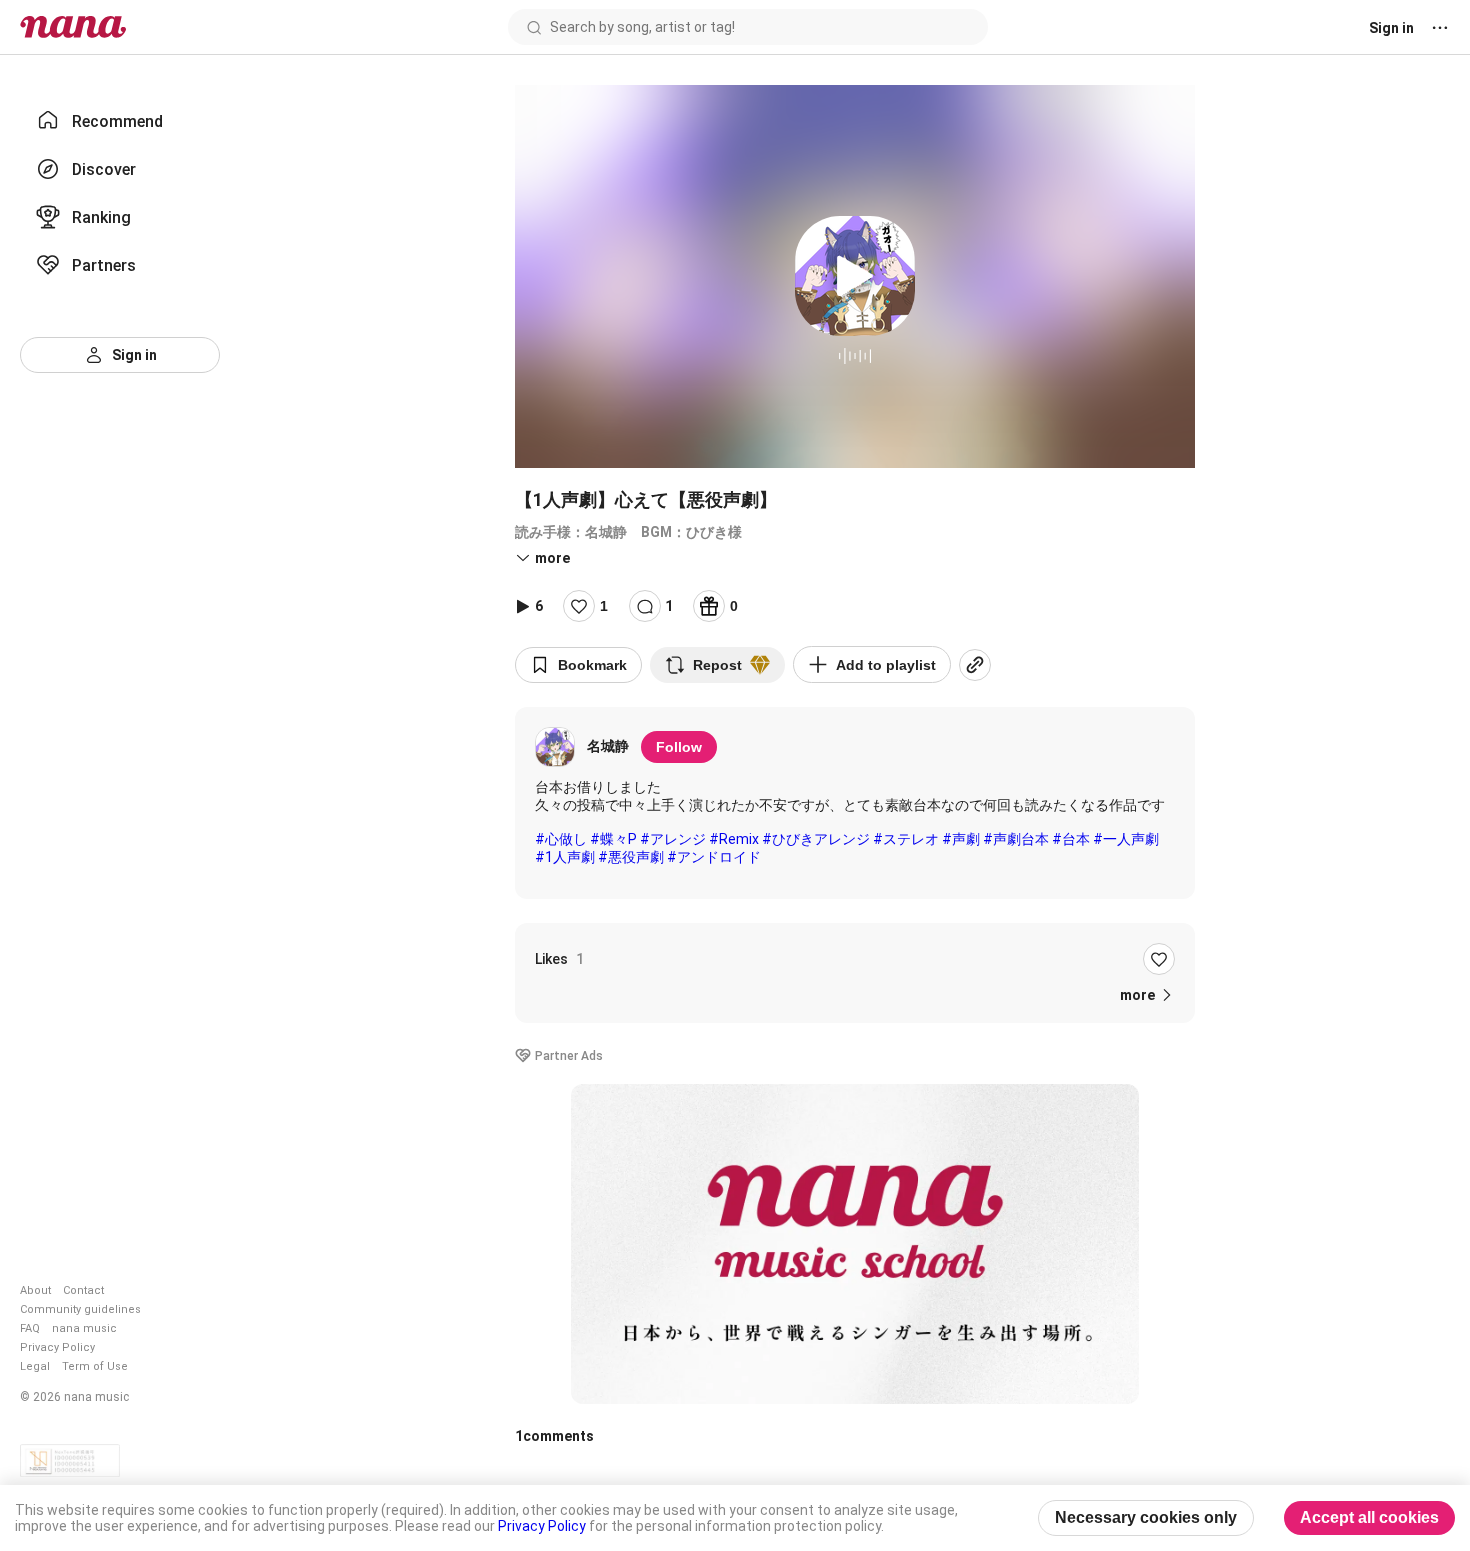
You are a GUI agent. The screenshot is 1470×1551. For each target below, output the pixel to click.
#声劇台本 (1016, 839)
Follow (679, 747)
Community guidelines (80, 1309)
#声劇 (961, 839)
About (35, 1290)
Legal (35, 1366)
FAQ (30, 1328)
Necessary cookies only (1146, 1517)
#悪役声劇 (631, 857)
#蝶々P (613, 839)
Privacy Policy (57, 1347)
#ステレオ (906, 839)
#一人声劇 (1126, 839)
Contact (83, 1290)
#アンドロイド (714, 857)
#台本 (1071, 839)
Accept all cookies (1369, 1517)
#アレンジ (673, 839)
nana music (84, 1328)
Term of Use (95, 1366)
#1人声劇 (565, 857)
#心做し (561, 839)
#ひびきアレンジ (816, 839)
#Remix (734, 839)
